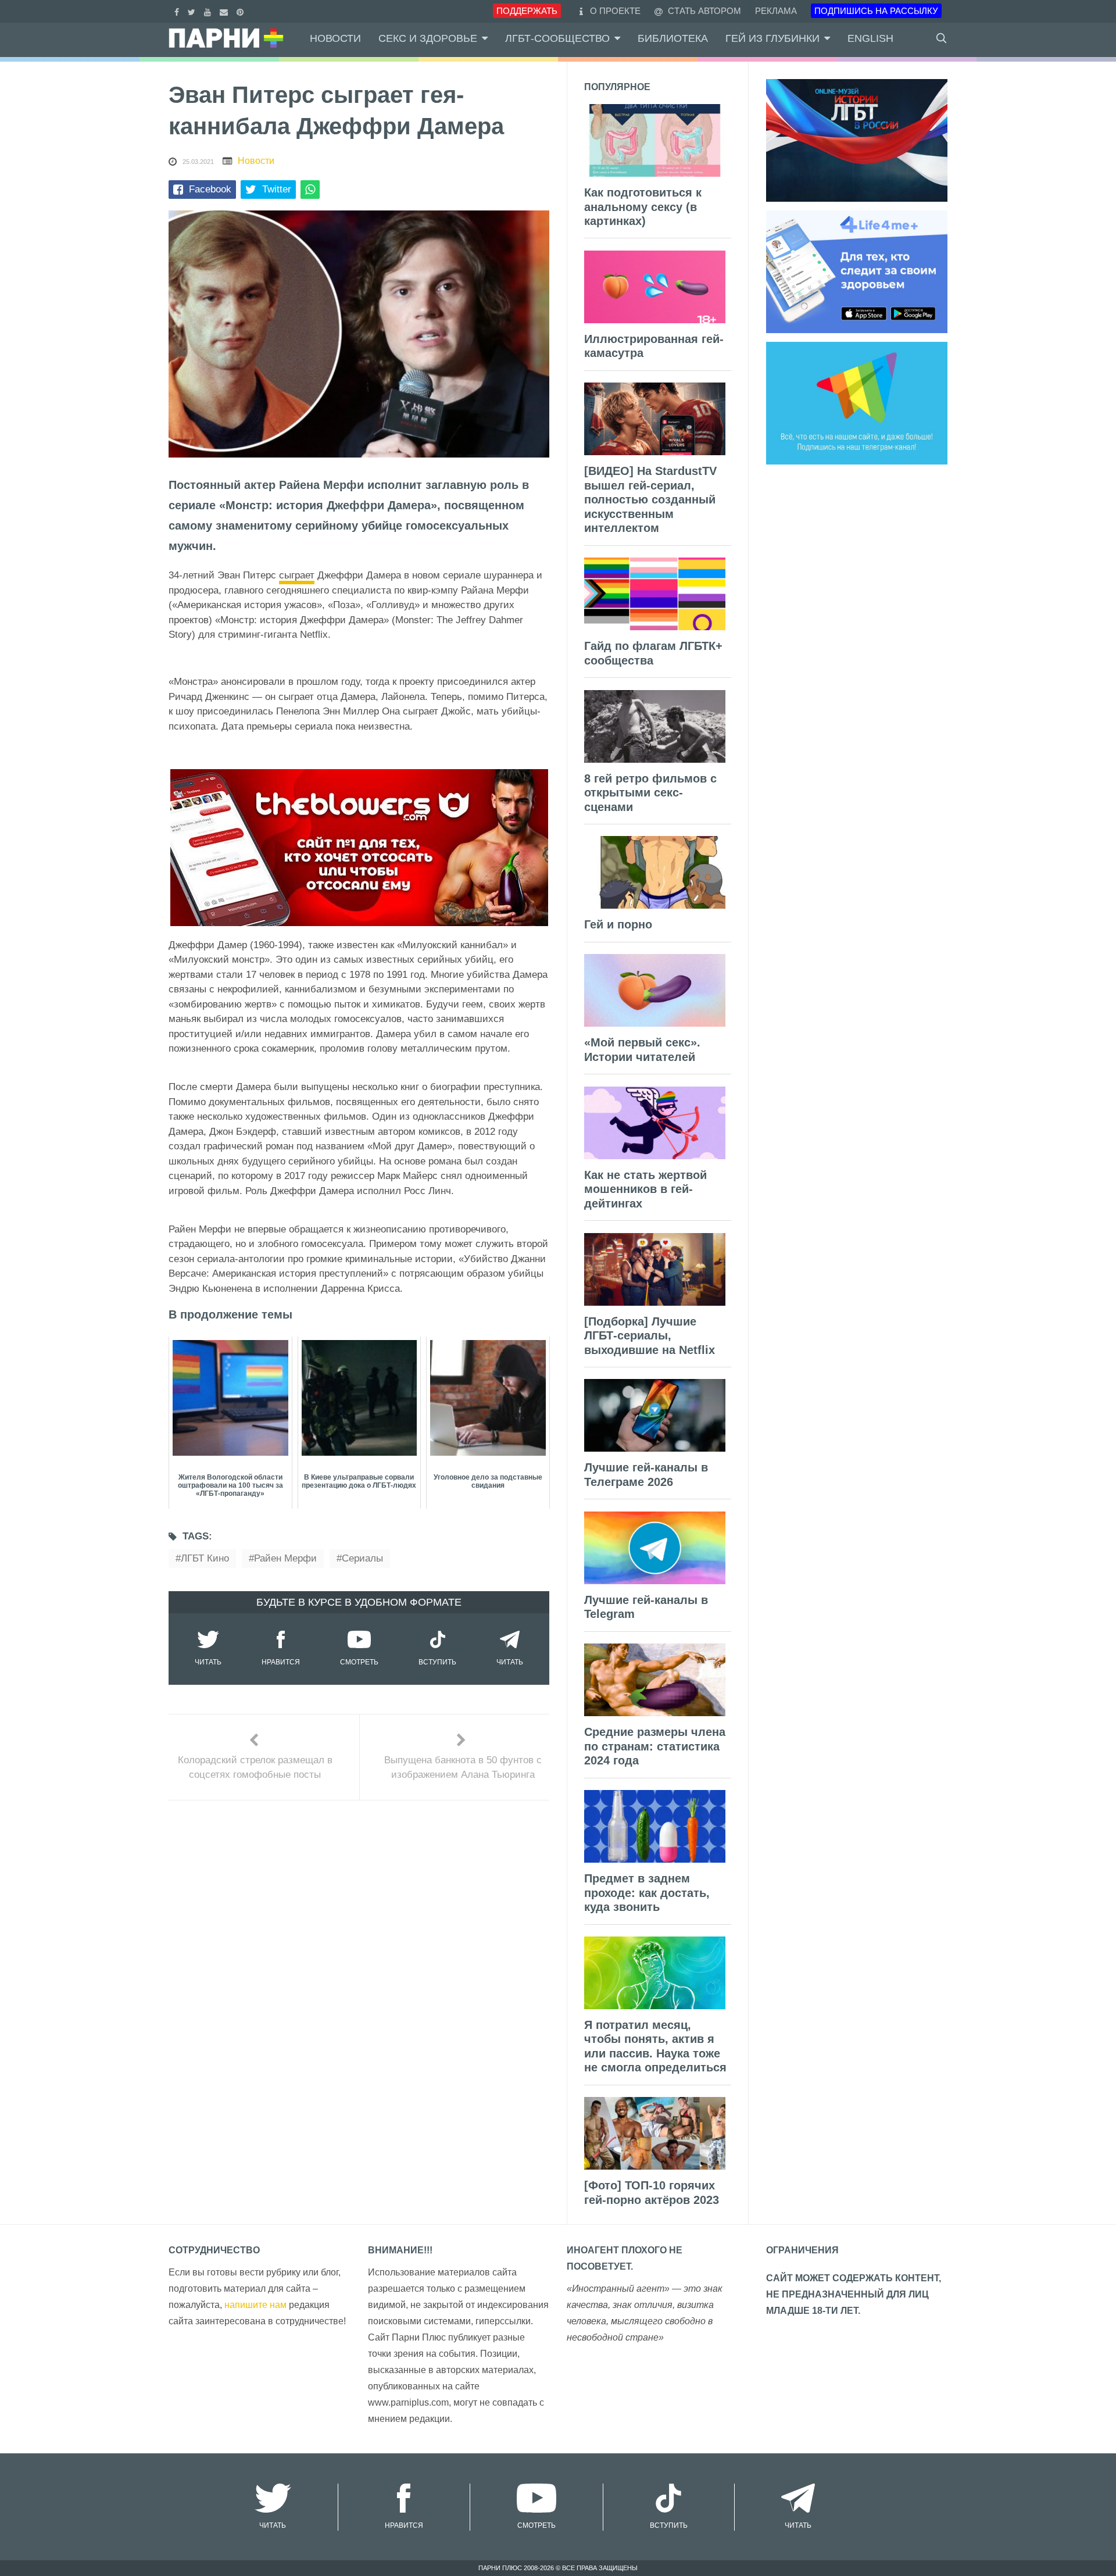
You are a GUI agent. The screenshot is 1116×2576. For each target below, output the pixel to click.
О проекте (615, 11)
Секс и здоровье (428, 38)
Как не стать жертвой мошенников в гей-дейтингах (645, 1189)
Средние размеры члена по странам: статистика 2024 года (655, 1746)
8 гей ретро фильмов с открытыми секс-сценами (650, 793)
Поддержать (527, 11)
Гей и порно (618, 924)
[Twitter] (193, 11)
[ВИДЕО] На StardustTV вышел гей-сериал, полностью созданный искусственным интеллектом (650, 499)
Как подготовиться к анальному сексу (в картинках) (643, 207)
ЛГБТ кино (205, 1558)
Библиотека (673, 38)
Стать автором (703, 11)
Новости (335, 38)
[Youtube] (209, 11)
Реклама (776, 11)
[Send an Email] (225, 11)
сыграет (297, 575)
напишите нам (255, 2305)
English (870, 38)
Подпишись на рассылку (876, 11)
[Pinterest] (242, 11)
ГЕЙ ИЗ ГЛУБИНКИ (772, 38)
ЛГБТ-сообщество (557, 38)
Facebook (210, 189)
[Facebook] (178, 11)
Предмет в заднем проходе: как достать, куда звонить (647, 1893)
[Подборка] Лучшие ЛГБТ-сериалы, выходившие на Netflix (650, 1336)
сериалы (362, 1558)
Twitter (277, 189)
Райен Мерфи (285, 1558)
